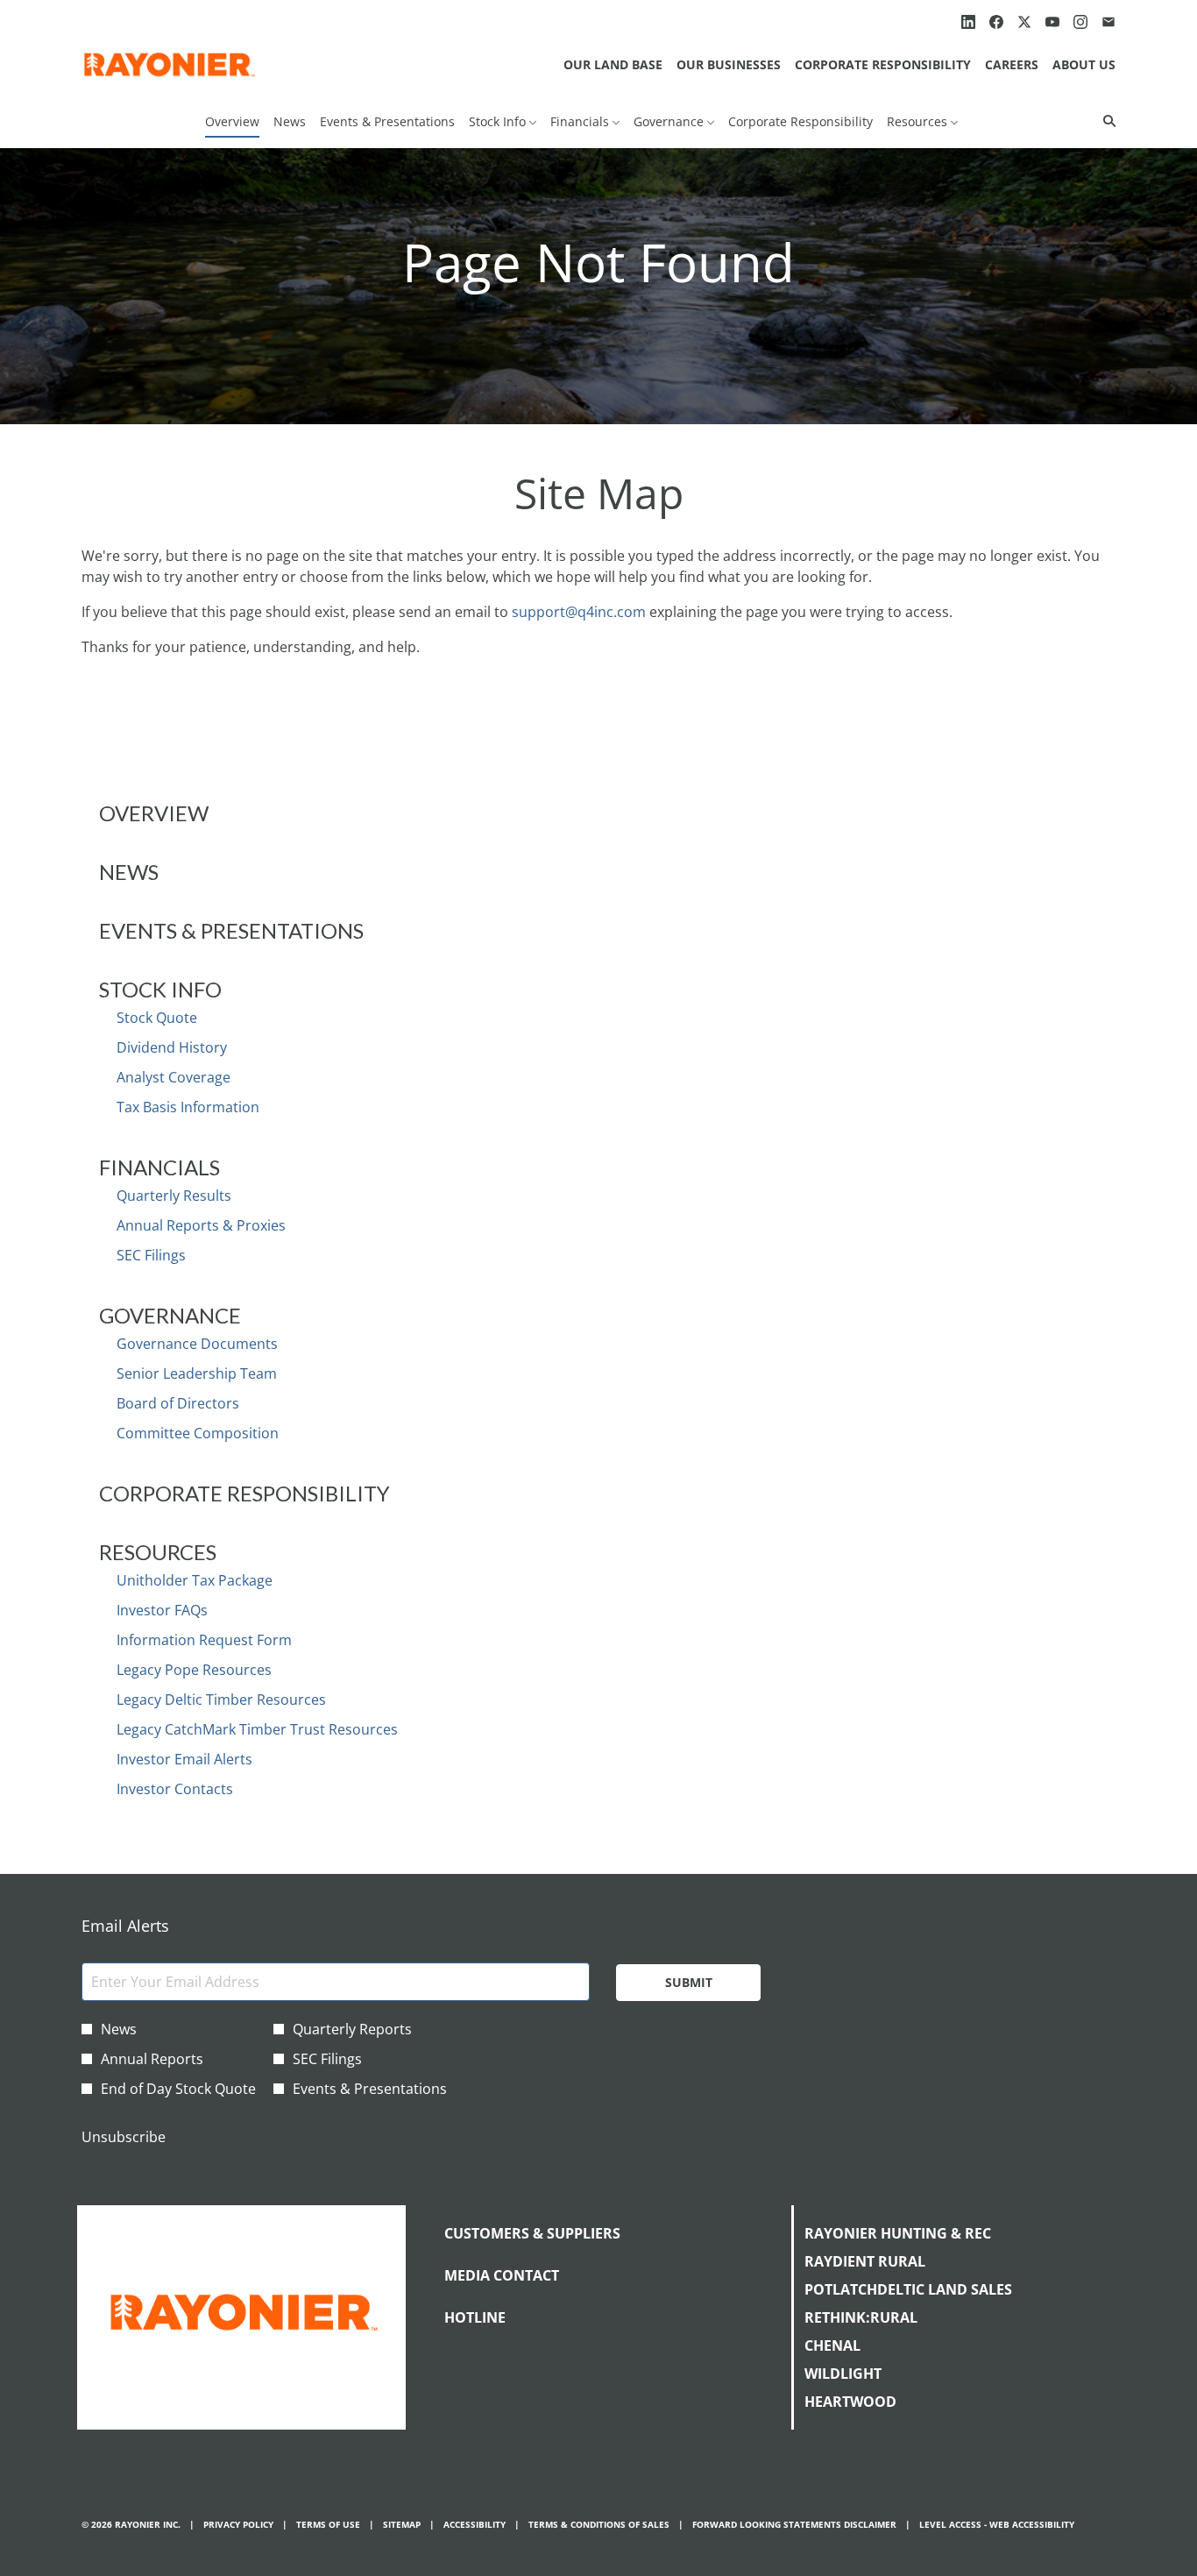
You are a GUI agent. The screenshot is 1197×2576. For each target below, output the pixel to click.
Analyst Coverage (174, 1077)
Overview (154, 813)
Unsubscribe (124, 2137)
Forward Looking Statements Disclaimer (794, 2525)
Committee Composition (198, 1433)
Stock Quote (157, 1018)
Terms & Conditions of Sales (599, 2525)
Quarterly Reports (352, 2029)
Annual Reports (152, 2059)
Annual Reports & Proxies (201, 1225)
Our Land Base (613, 64)
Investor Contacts (175, 1789)
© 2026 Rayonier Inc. (131, 2525)
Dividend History (172, 1047)
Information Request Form (204, 1640)
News (129, 872)
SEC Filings (151, 1255)
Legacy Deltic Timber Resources (221, 1700)
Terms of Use (328, 2525)
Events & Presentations (231, 930)
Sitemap (402, 2525)
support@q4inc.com (579, 612)
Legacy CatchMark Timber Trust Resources (257, 1729)
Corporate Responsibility (883, 64)
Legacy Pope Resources (194, 1670)
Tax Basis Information (188, 1107)
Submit (689, 1982)
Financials (159, 1167)
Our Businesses (729, 64)
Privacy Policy (238, 2525)
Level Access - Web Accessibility (997, 2525)
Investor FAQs (162, 1610)
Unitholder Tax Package (195, 1580)
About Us (1084, 64)
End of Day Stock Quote (178, 2089)
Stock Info (160, 989)
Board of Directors (178, 1403)
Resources (158, 1552)
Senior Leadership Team (197, 1373)
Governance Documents (197, 1344)
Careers (1012, 64)
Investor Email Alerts (184, 1759)
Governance (170, 1315)
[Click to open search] (1105, 121)
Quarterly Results (174, 1196)
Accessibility (475, 2525)
